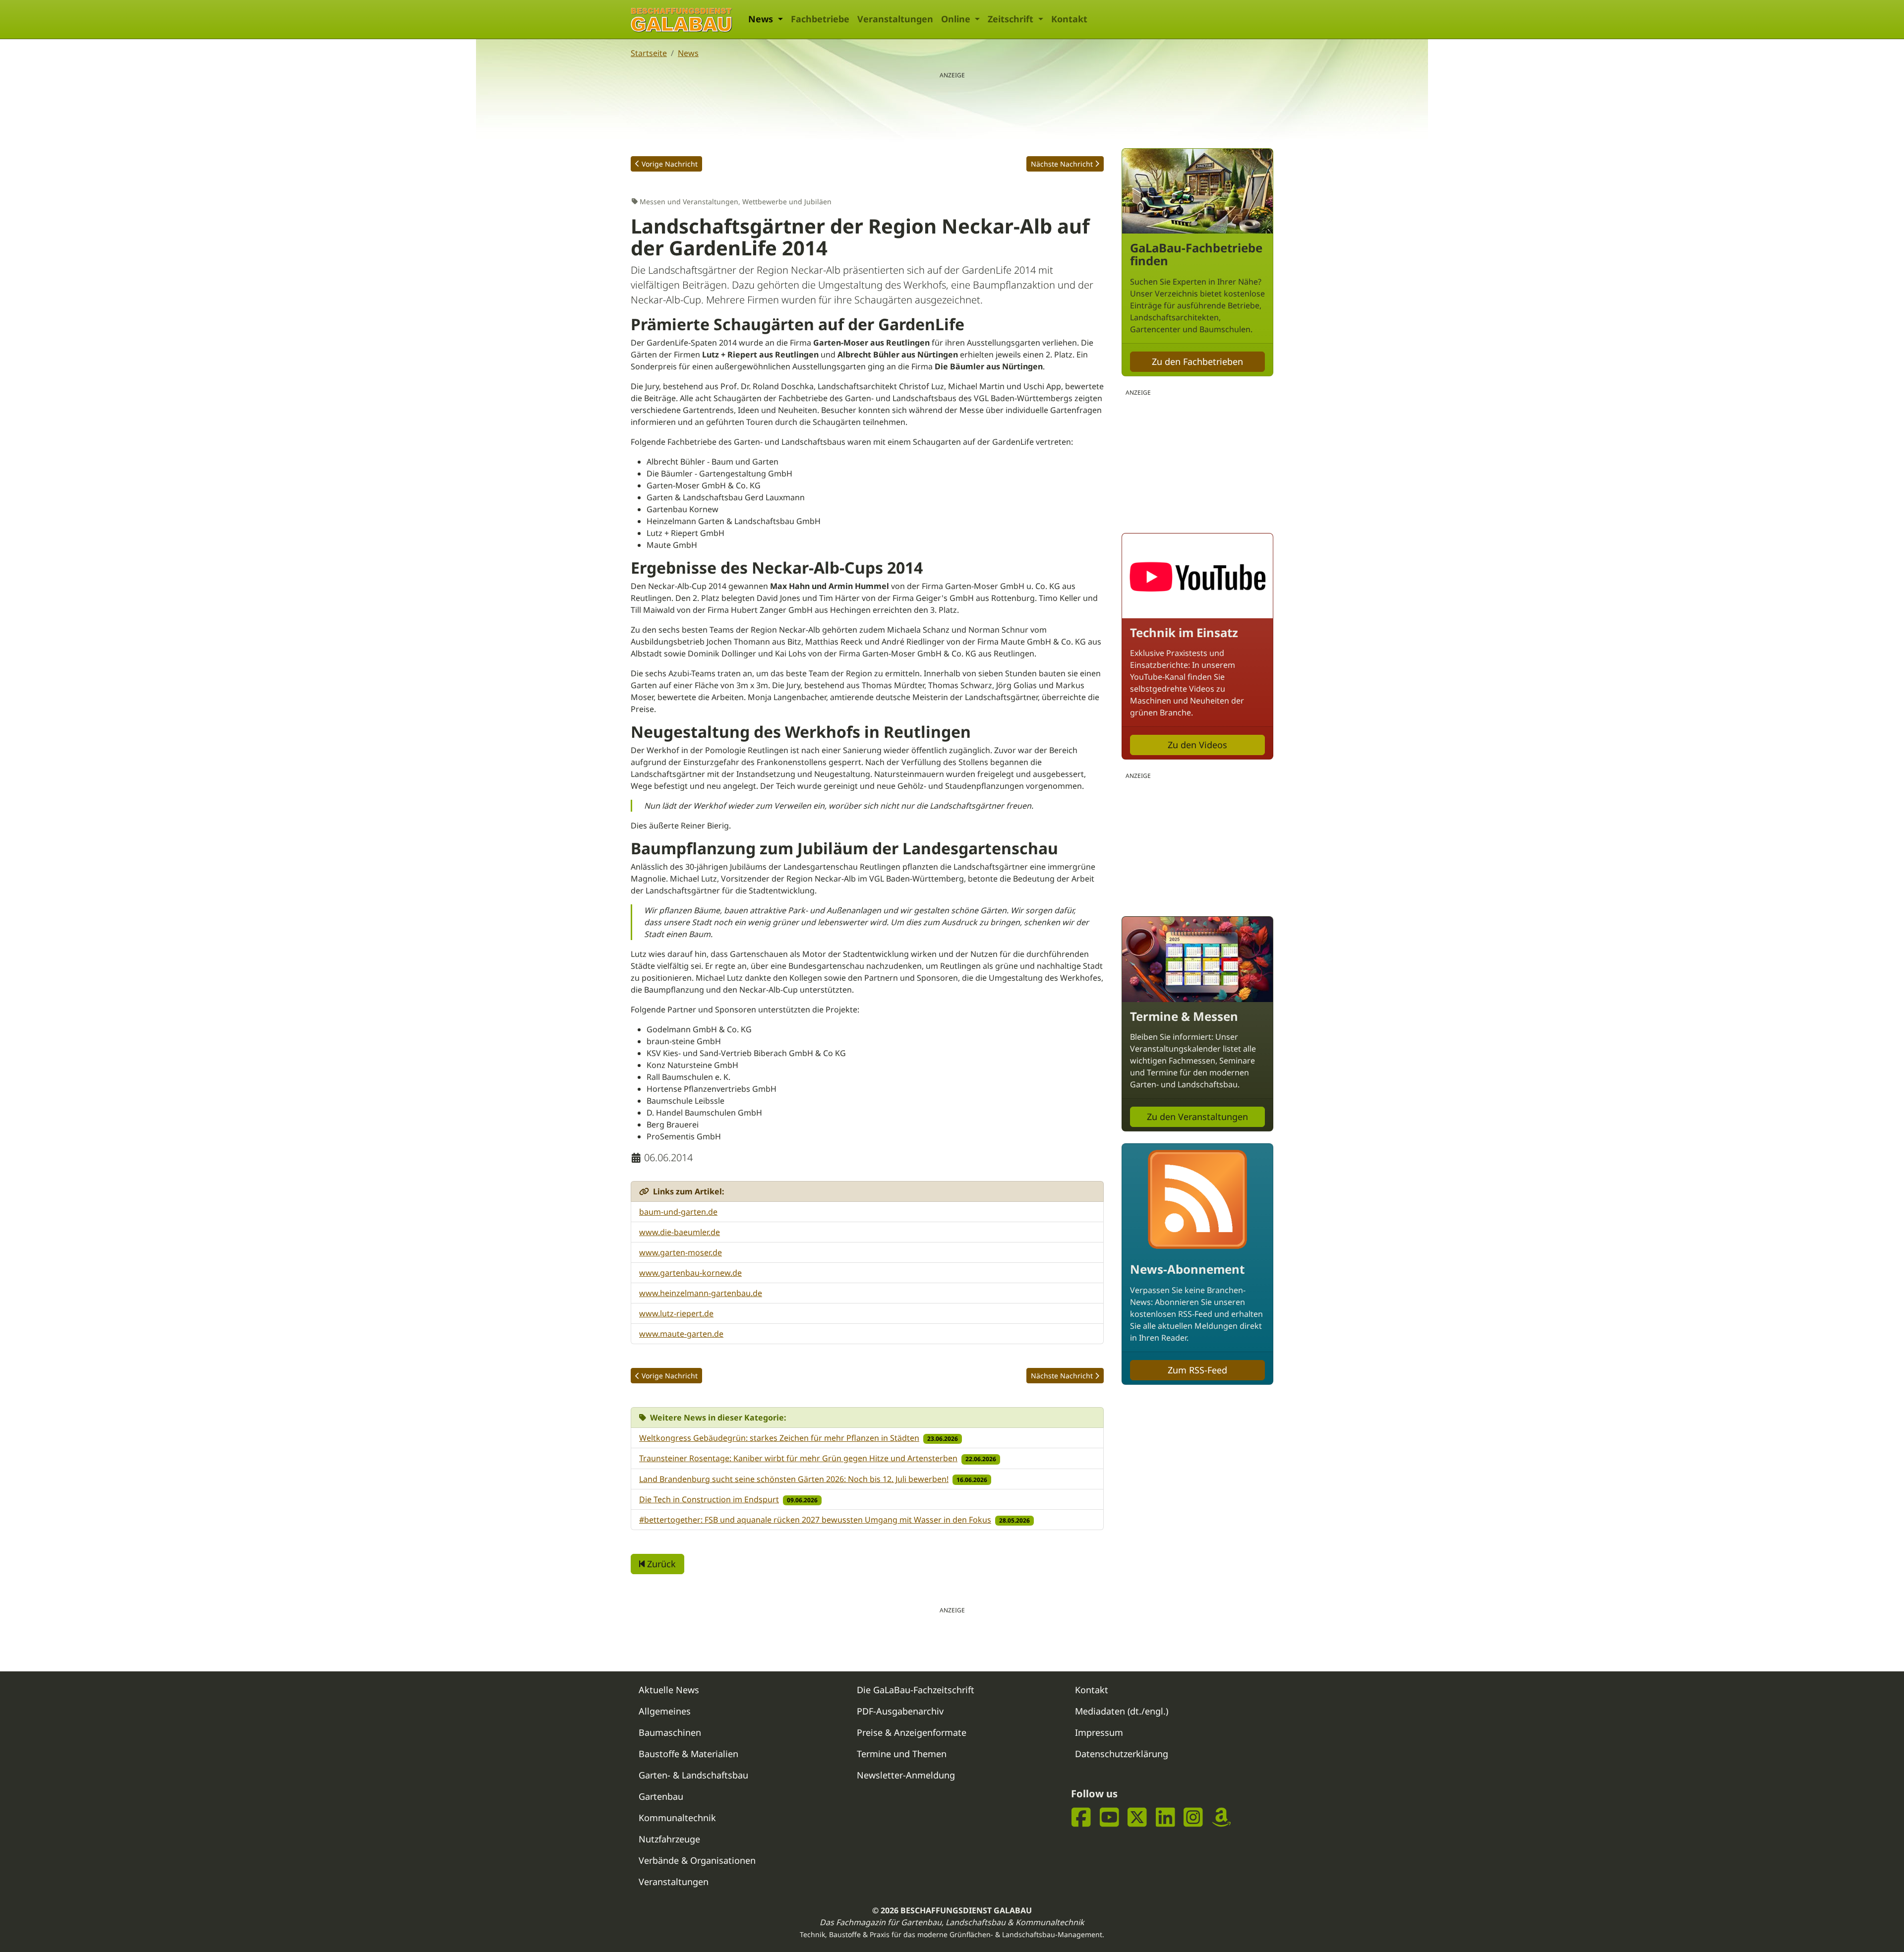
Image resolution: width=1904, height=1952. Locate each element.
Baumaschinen (670, 1732)
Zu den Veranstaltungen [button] (1197, 1117)
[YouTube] (1109, 1817)
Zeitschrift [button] (1012, 19)
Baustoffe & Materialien (688, 1754)
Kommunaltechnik (677, 1818)
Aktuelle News (669, 1690)
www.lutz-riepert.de (676, 1313)
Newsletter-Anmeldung (906, 1775)
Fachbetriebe (820, 19)
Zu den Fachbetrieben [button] (1197, 361)
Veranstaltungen (895, 19)
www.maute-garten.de (681, 1334)
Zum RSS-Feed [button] (1197, 1370)
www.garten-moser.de (681, 1252)
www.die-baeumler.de (680, 1232)
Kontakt (1069, 19)
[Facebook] (1081, 1817)
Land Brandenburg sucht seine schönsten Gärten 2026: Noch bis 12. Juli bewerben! (794, 1479)
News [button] (762, 19)
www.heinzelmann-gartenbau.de (701, 1293)
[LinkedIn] (1165, 1817)
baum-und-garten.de (678, 1212)
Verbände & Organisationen (697, 1860)
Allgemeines (665, 1711)
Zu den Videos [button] (1197, 745)
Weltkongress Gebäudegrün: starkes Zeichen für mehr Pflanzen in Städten (779, 1438)
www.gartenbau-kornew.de (690, 1273)
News (688, 53)
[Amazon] (1221, 1817)
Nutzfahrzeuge (669, 1839)
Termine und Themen (902, 1754)
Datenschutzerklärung (1122, 1754)
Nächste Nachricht (1062, 164)
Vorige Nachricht (670, 164)
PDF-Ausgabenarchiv (900, 1711)
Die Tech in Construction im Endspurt (709, 1499)
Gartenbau (661, 1796)
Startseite (649, 53)
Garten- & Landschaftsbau (693, 1775)
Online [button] (957, 19)
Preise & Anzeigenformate (912, 1732)
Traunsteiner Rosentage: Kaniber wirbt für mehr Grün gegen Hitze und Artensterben (798, 1458)
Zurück (660, 1564)
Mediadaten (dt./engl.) (1122, 1711)
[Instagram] (1193, 1817)
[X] (1137, 1817)
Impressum (1099, 1732)
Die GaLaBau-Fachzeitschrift (916, 1690)
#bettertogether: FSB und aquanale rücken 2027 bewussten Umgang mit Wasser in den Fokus (815, 1520)
